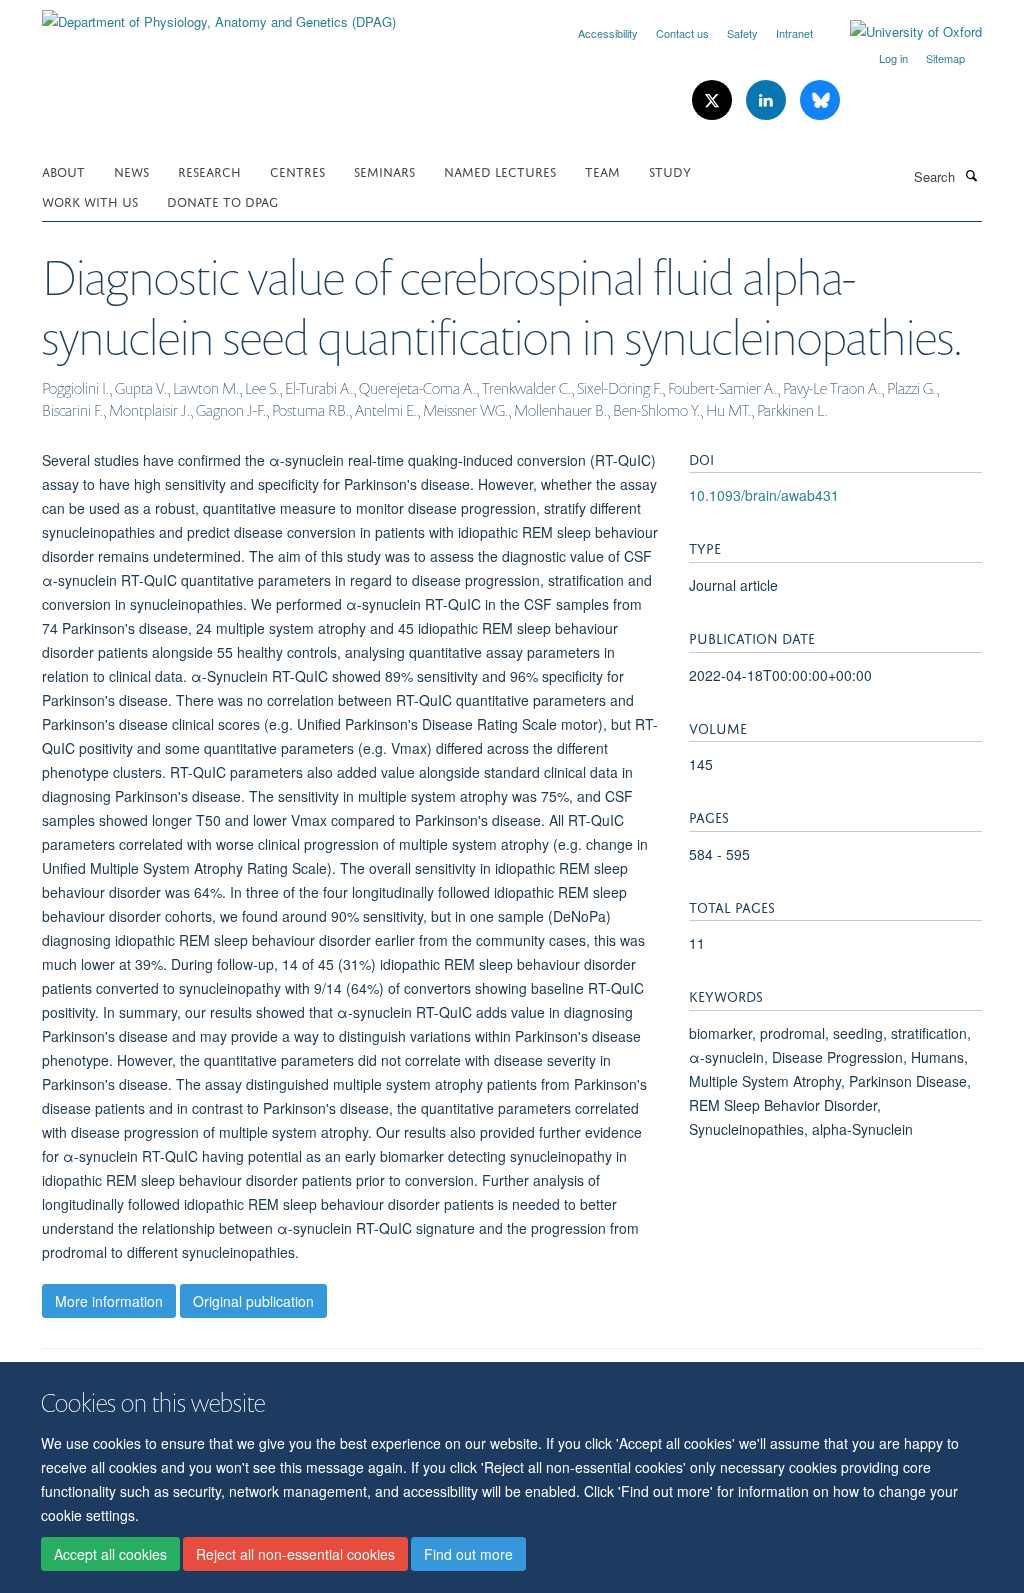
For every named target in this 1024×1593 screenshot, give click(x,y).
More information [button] (109, 1301)
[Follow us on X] (714, 100)
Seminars (384, 170)
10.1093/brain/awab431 (764, 495)
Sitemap (945, 58)
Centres (297, 170)
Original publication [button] (253, 1301)
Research (209, 170)
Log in (893, 58)
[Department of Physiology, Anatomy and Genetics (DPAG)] (219, 14)
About (63, 170)
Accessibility (608, 33)
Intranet (794, 33)
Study (670, 170)
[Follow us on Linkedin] (768, 100)
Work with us (90, 200)
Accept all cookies (110, 1554)
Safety (742, 33)
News (131, 170)
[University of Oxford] (901, 32)
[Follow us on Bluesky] (820, 100)
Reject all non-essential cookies (295, 1554)
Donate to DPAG (222, 200)
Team (602, 170)
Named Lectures (500, 170)
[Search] (971, 175)
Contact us (682, 33)
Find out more (468, 1554)
